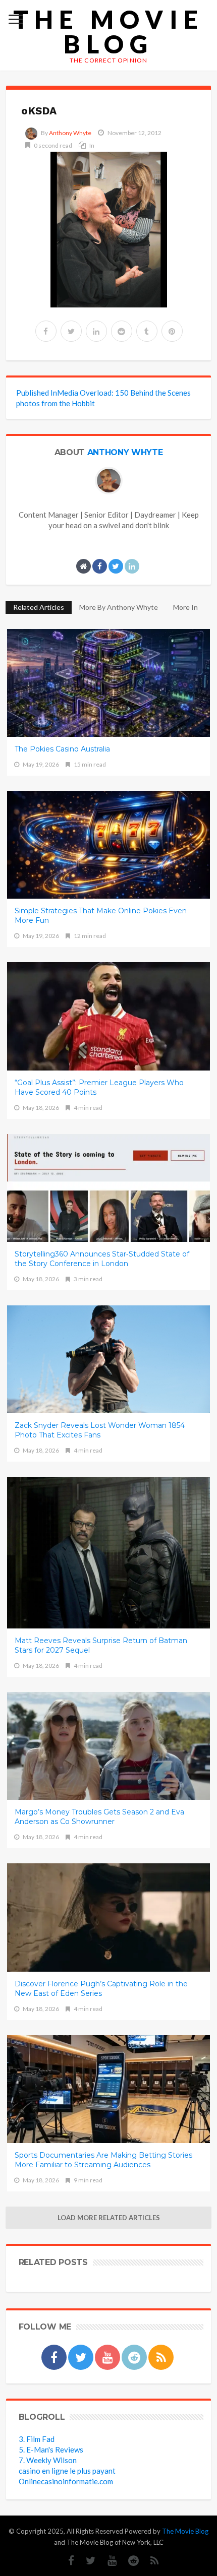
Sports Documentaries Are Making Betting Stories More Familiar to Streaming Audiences (103, 2160)
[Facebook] (66, 2561)
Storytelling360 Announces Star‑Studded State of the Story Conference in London (102, 1259)
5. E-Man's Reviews (51, 2449)
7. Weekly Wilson (48, 2460)
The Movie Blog (108, 32)
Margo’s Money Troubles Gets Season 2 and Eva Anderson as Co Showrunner (99, 1817)
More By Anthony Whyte (119, 607)
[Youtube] (107, 2561)
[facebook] (46, 331)
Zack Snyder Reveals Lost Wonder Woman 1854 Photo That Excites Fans (100, 1430)
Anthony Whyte (70, 133)
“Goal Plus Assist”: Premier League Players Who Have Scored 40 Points (99, 1087)
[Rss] (150, 2561)
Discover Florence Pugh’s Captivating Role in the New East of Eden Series (101, 1989)
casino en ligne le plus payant (67, 2471)
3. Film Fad (37, 2439)
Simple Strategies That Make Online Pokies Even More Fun (101, 916)
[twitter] (71, 331)
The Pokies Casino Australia (62, 749)
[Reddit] (128, 2561)
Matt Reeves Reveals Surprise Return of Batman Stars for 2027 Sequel (101, 1645)
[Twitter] (86, 2561)
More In (186, 607)
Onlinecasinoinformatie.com (66, 2481)
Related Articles (39, 607)
